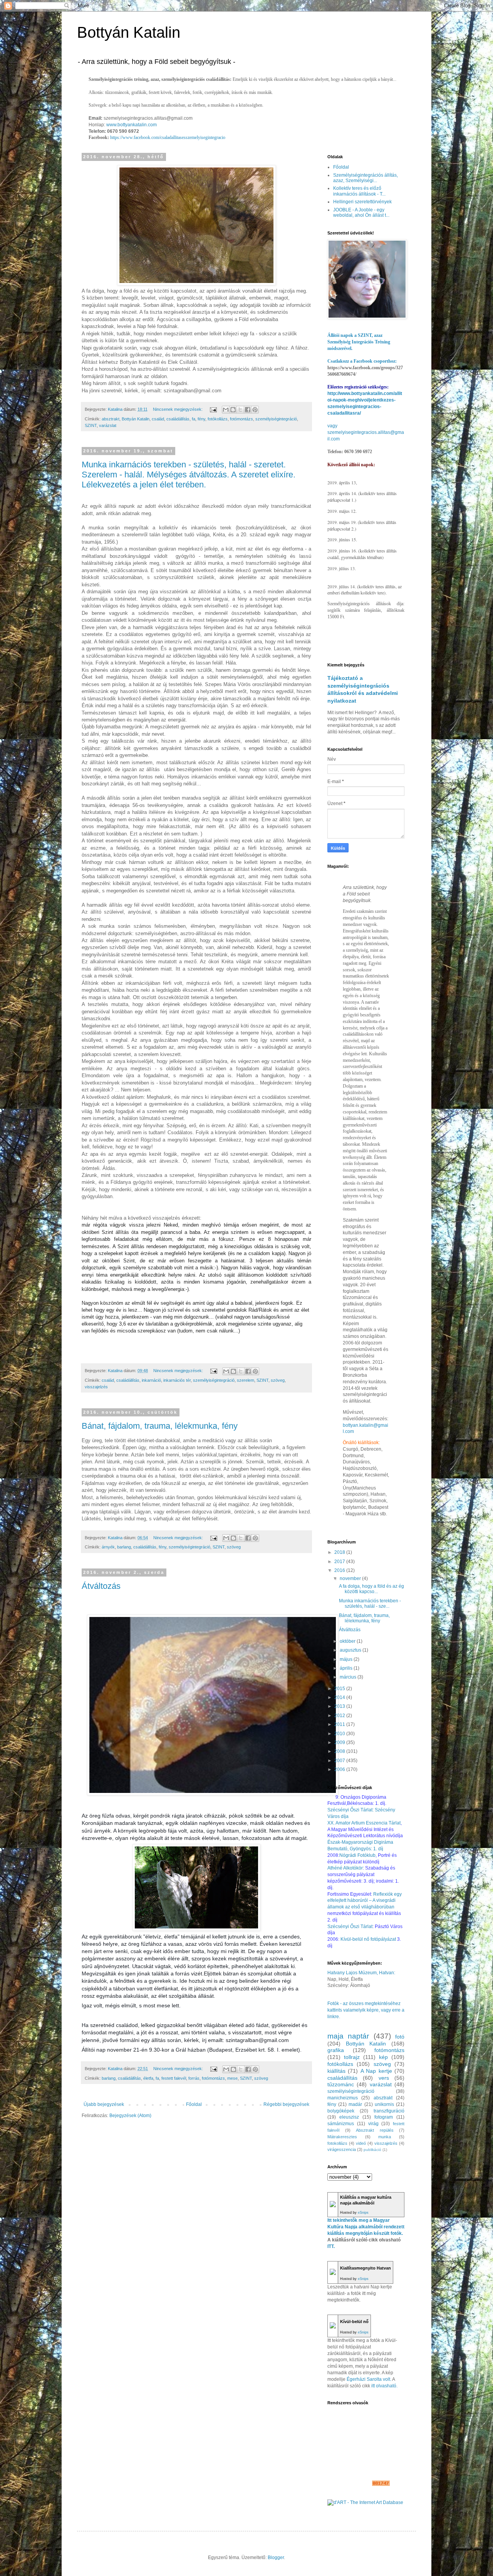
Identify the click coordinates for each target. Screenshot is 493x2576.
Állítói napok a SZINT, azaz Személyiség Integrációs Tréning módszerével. (359, 342)
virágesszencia (342, 2149)
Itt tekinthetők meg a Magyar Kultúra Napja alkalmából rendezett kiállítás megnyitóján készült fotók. (366, 2227)
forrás (194, 2078)
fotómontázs (241, 419)
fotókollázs (218, 419)
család (158, 419)
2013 (340, 1706)
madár (355, 2104)
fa (194, 419)
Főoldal (194, 2104)
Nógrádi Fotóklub (357, 1855)
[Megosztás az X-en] (240, 410)
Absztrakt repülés (375, 2130)
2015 (340, 1689)
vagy (332, 426)
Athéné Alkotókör (345, 1868)
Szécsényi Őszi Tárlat (350, 1927)
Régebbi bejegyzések (286, 2104)
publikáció (372, 2150)
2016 (340, 1570)
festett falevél (174, 2078)
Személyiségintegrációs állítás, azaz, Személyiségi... (366, 178)
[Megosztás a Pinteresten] (255, 410)
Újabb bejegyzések (104, 2104)
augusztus (351, 1650)
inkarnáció (151, 1380)
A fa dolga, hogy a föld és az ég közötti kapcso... (371, 1589)
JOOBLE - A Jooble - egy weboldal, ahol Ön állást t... (361, 213)
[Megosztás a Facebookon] (248, 410)
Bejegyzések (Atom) (130, 2116)
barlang (124, 1547)
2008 (340, 1751)
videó (361, 2143)
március (349, 1677)
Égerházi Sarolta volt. (369, 2379)
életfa (148, 2078)
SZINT (91, 425)
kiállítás (336, 2071)
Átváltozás (101, 1586)
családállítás (178, 419)
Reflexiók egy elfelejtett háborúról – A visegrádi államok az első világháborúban (365, 1901)
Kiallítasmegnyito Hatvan (366, 2268)
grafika (336, 2050)
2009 (340, 1742)
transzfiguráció (389, 2111)
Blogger (276, 2558)
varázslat (108, 425)
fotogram (384, 2117)
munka (385, 2137)
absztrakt (111, 419)
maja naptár (348, 2036)
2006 (340, 1769)
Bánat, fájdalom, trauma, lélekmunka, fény (160, 1426)
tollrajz (352, 2057)
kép (383, 2057)
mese (232, 2078)
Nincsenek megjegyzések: (178, 409)
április (347, 1668)
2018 (340, 1552)
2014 (340, 1697)
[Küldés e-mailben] (226, 410)
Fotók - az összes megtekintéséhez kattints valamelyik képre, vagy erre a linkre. (366, 2010)
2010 (340, 1734)
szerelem (246, 1380)
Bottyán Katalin (129, 32)
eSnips (363, 2213)
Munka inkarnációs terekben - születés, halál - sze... (370, 1604)
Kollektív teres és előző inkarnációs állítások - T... (359, 191)
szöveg (278, 1380)
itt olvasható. (384, 2386)
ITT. (331, 2246)
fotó (400, 2037)
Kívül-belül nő (354, 2322)
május (347, 1659)
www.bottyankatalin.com (132, 125)
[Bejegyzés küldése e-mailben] (213, 409)
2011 (340, 1724)
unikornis (384, 2104)
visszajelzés (96, 1387)
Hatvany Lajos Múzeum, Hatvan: (361, 1973)
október (348, 1641)
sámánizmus (341, 2124)
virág (373, 2124)
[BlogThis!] (233, 410)
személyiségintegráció (276, 419)
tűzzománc (341, 2084)
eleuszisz (349, 2117)
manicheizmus (343, 2098)
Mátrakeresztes (342, 2137)
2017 (340, 1562)
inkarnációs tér (177, 1380)
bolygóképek (341, 2111)
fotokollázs (337, 2143)
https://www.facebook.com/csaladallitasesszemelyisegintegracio (168, 137)
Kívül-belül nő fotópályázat (368, 1939)
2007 (340, 1761)
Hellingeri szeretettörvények (362, 202)
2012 (340, 1716)
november (351, 1578)
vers (384, 2078)
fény (201, 419)
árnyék (108, 1547)
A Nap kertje (376, 2071)
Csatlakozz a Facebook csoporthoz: (362, 361)
